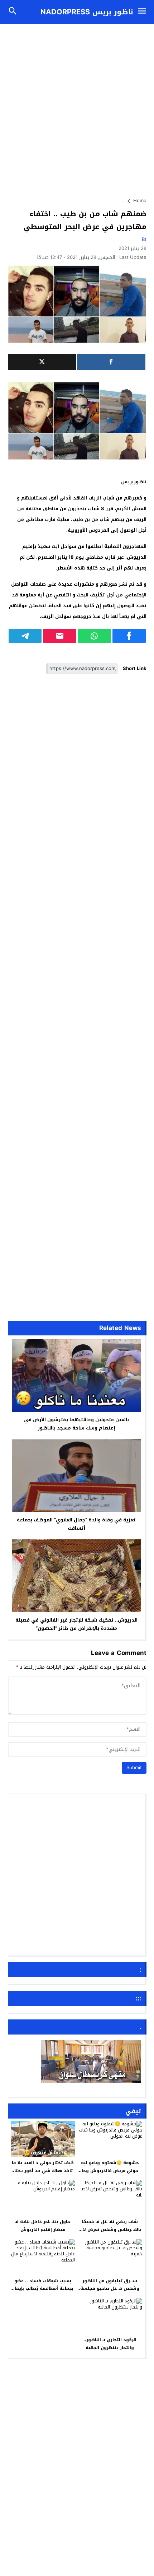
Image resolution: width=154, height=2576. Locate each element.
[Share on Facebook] (129, 636)
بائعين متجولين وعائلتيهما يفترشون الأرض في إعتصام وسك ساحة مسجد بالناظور (76, 1424)
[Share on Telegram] (25, 636)
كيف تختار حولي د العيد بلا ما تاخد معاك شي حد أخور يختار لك (43, 2170)
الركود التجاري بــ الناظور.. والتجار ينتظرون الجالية (110, 2344)
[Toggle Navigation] (144, 12)
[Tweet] (42, 362)
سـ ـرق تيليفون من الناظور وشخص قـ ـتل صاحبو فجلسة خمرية (110, 2289)
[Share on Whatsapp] (94, 636)
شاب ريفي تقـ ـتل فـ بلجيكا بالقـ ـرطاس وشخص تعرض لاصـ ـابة (110, 2229)
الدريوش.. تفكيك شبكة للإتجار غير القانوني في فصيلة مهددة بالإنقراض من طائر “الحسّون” (76, 1624)
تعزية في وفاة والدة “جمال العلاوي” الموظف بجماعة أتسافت (76, 1524)
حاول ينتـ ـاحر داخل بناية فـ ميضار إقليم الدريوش (43, 2226)
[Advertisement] (77, 107)
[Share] (111, 362)
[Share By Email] (60, 636)
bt (144, 239)
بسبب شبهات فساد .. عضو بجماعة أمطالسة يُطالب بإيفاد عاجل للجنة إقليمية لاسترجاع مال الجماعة (43, 2293)
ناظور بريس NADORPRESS (87, 12)
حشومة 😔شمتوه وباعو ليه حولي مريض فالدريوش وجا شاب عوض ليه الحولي (110, 2170)
